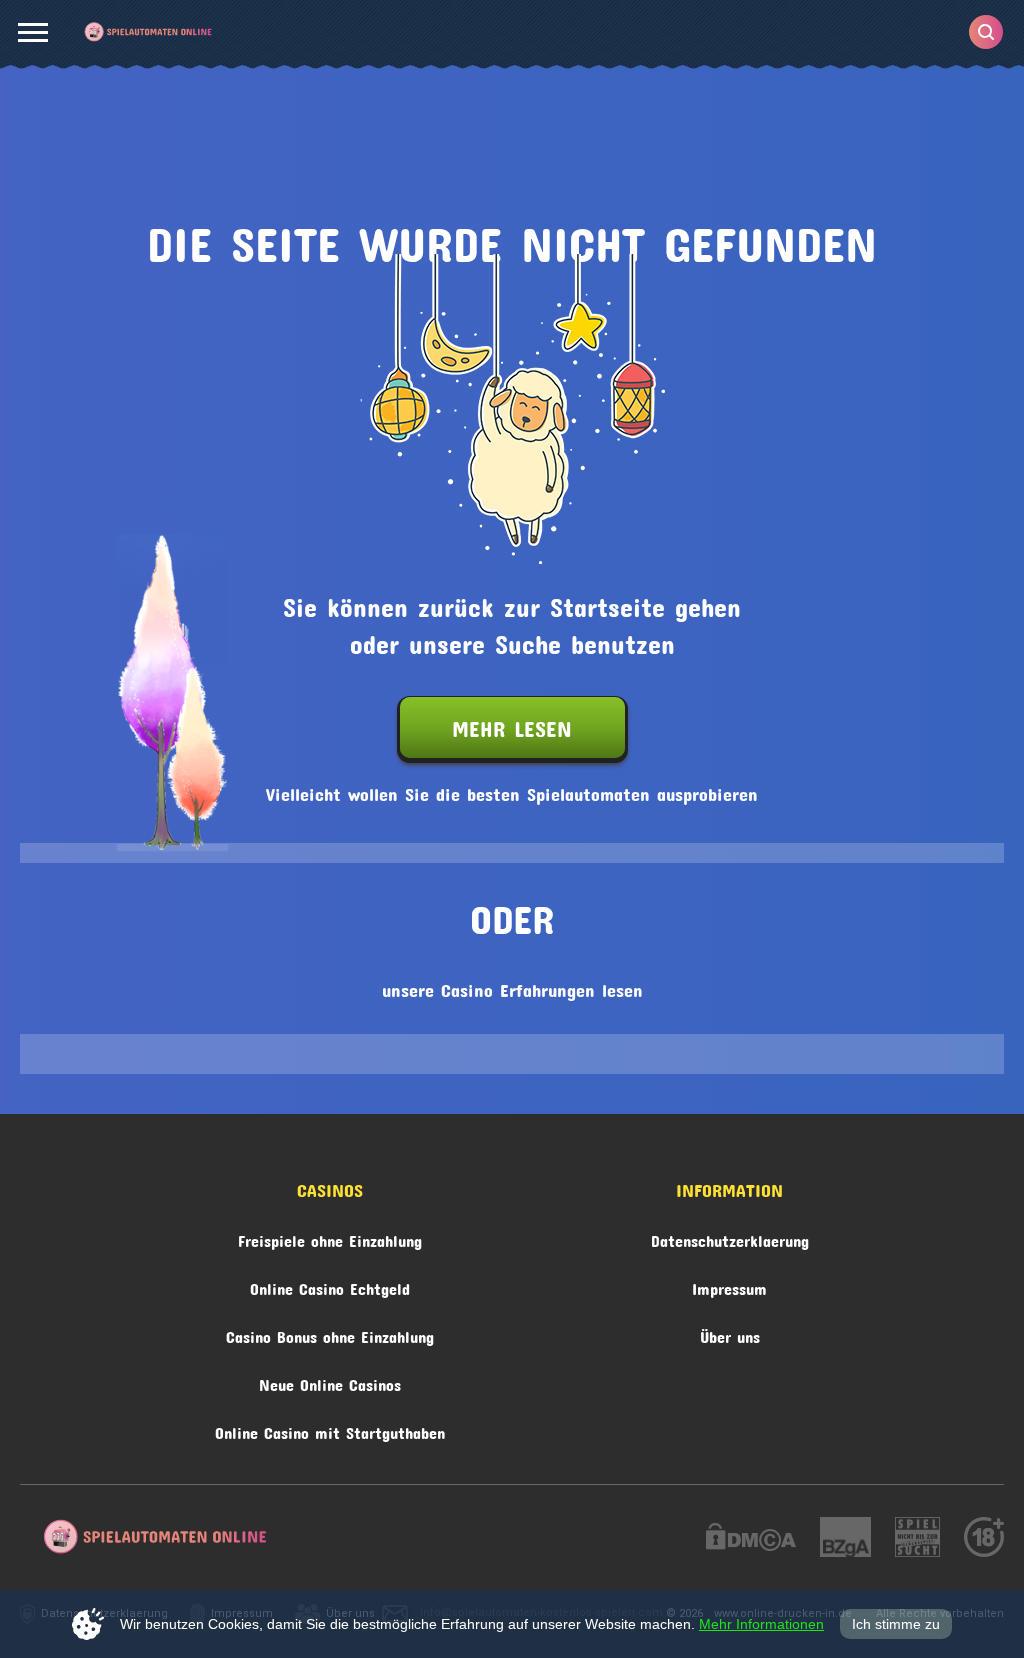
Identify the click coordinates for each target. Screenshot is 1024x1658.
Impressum (729, 1285)
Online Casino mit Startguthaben (330, 1429)
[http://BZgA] (845, 1540)
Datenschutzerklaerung (730, 1237)
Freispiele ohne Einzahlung (330, 1237)
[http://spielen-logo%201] (917, 1540)
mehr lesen (512, 724)
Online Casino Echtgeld (330, 1285)
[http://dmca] (751, 1540)
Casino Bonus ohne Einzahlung (330, 1333)
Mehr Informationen (761, 1624)
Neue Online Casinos (330, 1381)
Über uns (730, 1333)
